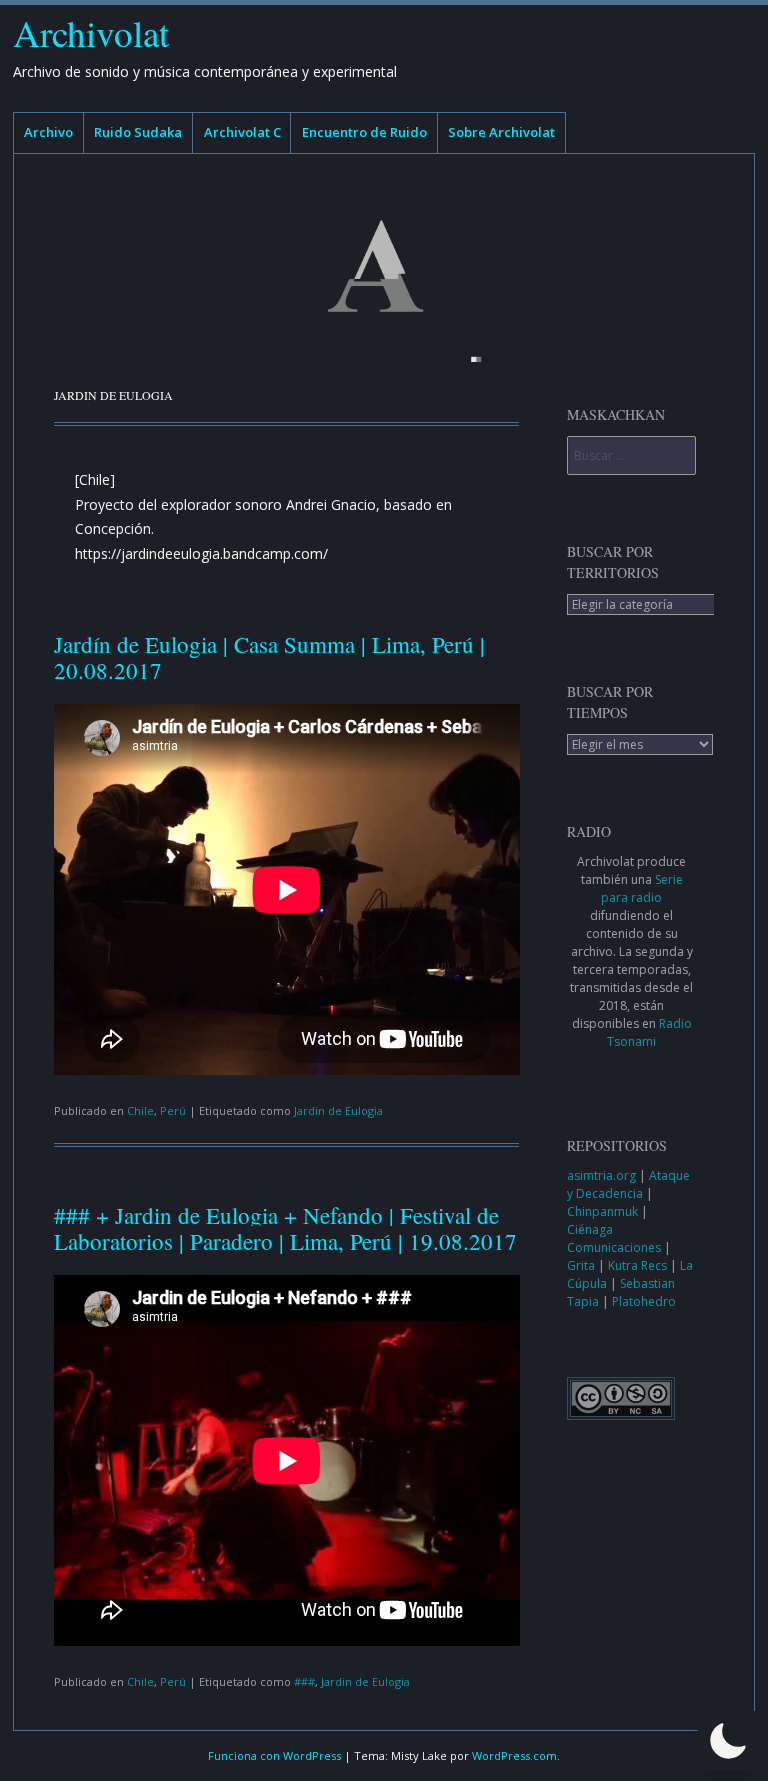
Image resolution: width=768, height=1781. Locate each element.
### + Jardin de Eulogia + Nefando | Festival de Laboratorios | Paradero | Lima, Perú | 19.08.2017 (285, 1227)
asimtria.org (603, 1175)
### (304, 1681)
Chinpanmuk (604, 1211)
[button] (728, 1741)
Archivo (48, 132)
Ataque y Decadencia (628, 1184)
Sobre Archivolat (501, 132)
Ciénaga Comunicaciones (615, 1238)
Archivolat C (242, 132)
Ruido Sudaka (138, 132)
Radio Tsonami (649, 1032)
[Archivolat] (384, 266)
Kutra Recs (639, 1265)
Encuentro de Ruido (364, 132)
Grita (582, 1265)
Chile (140, 1110)
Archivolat (91, 32)
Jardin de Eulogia (338, 1110)
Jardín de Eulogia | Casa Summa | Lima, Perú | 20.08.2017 (269, 656)
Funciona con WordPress (274, 1755)
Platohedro (644, 1301)
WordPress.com (514, 1755)
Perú (173, 1110)
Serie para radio (642, 888)
